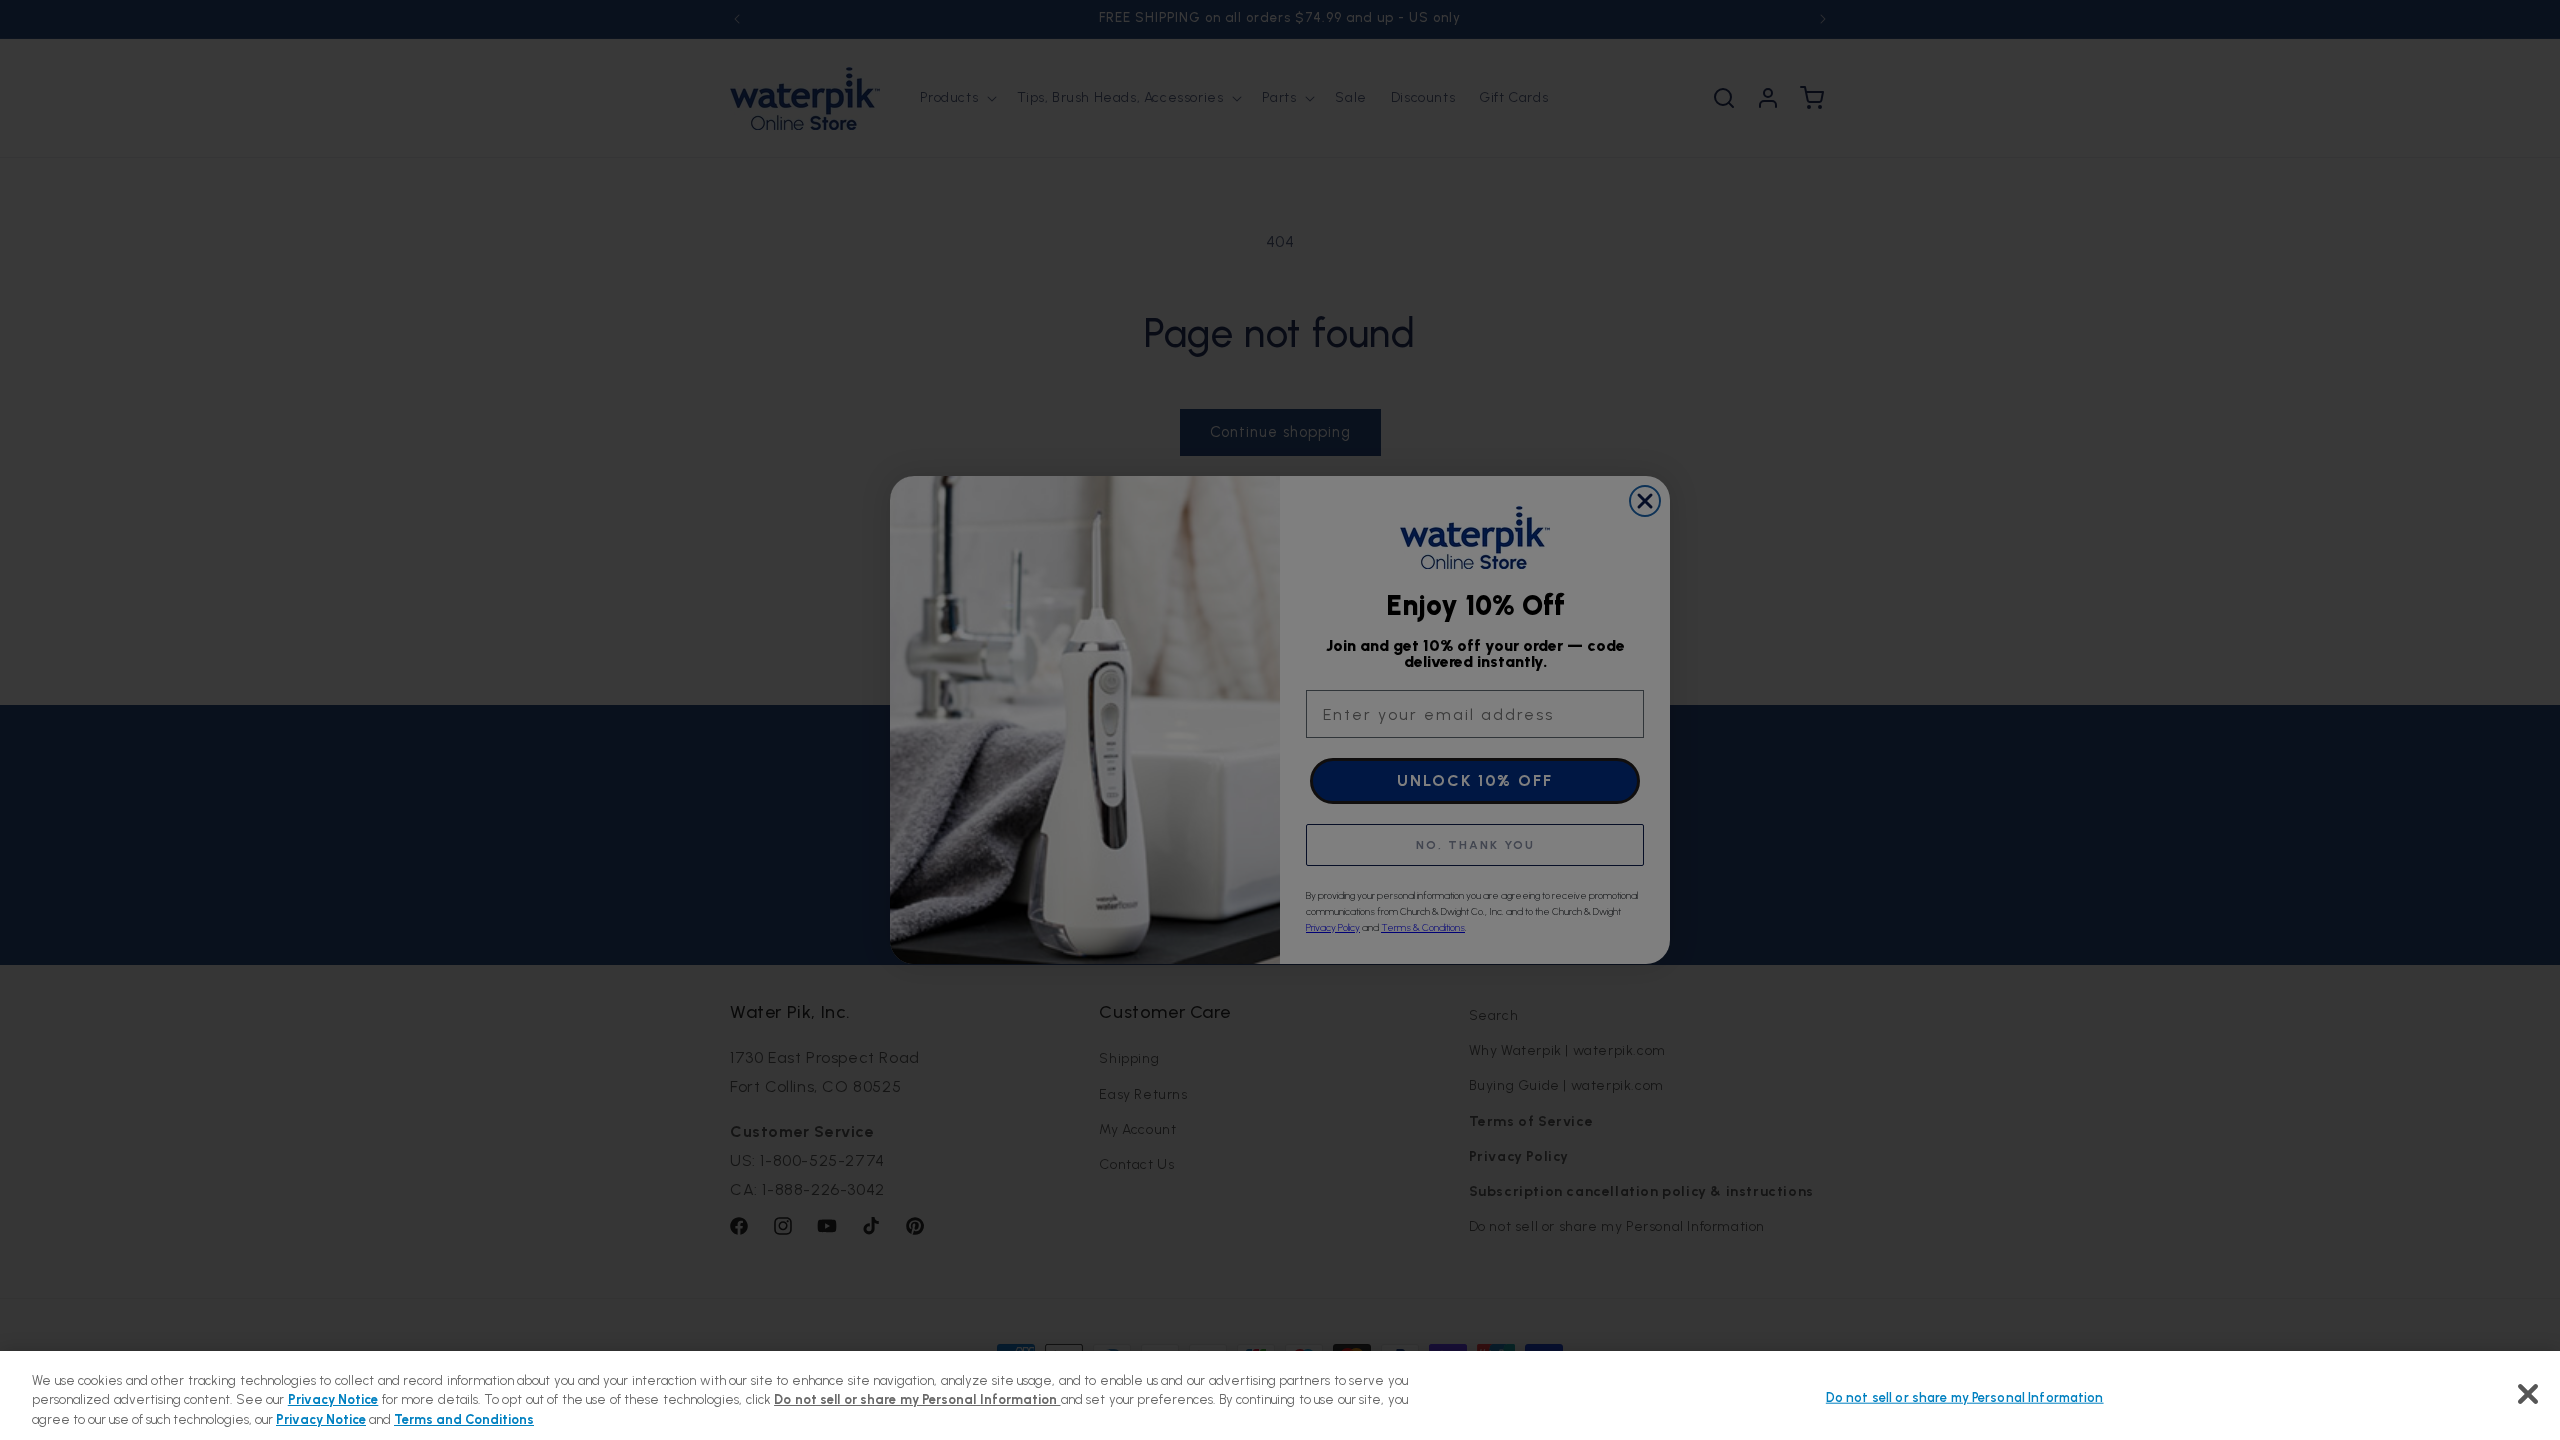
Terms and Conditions (464, 1419)
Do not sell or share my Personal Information (1965, 1396)
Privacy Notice (333, 1400)
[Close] (2528, 1394)
